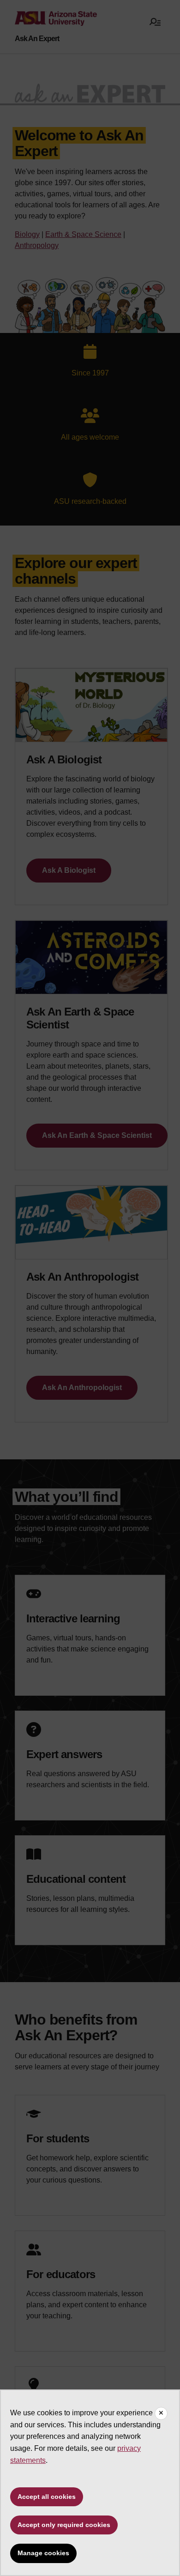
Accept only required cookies (64, 2525)
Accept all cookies (47, 2497)
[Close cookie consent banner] (161, 2413)
